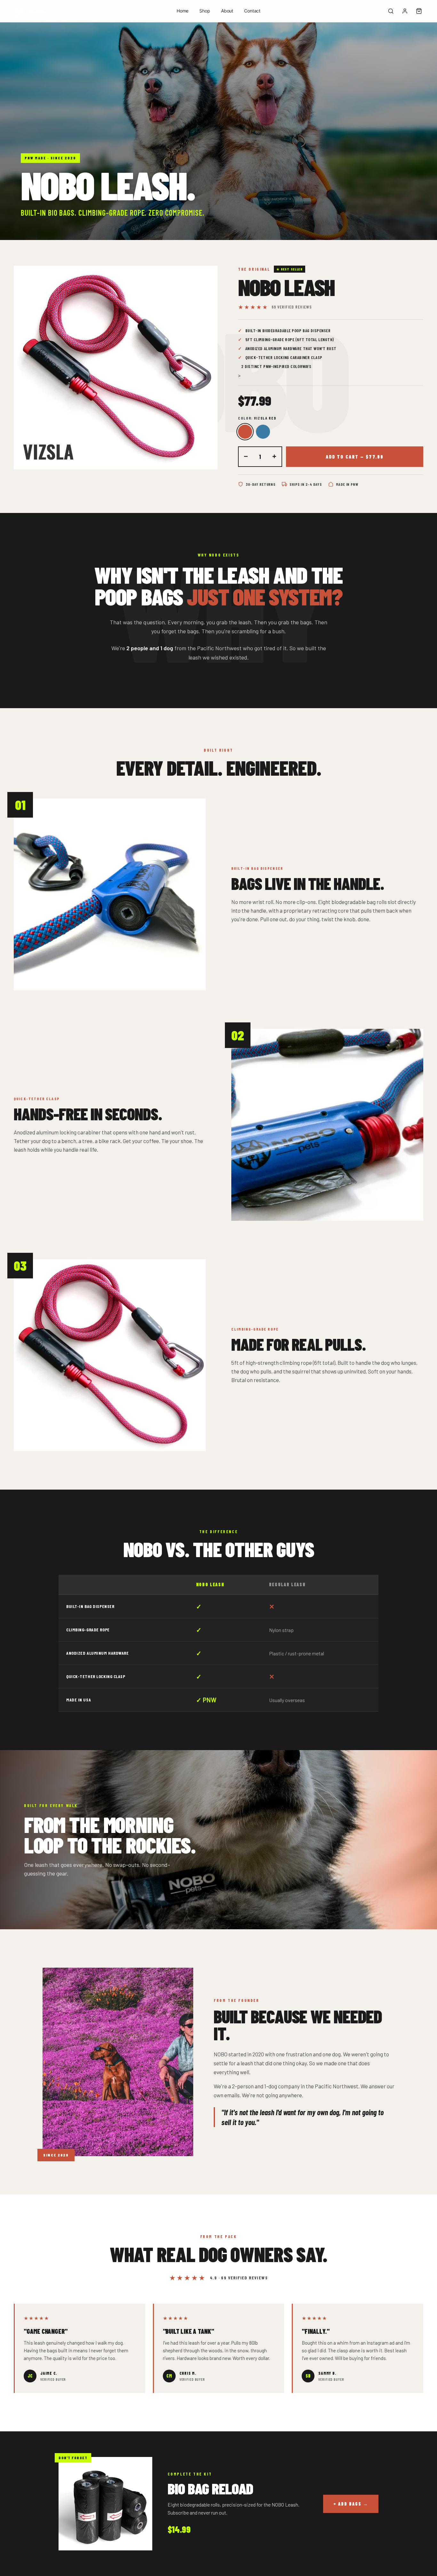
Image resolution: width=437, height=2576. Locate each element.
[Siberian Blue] (263, 432)
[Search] (391, 11)
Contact (252, 11)
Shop (205, 11)
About (227, 11)
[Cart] (419, 11)
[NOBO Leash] (30, 11)
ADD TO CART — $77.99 (355, 457)
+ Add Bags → (351, 2504)
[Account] (405, 11)
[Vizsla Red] (245, 432)
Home (183, 11)
